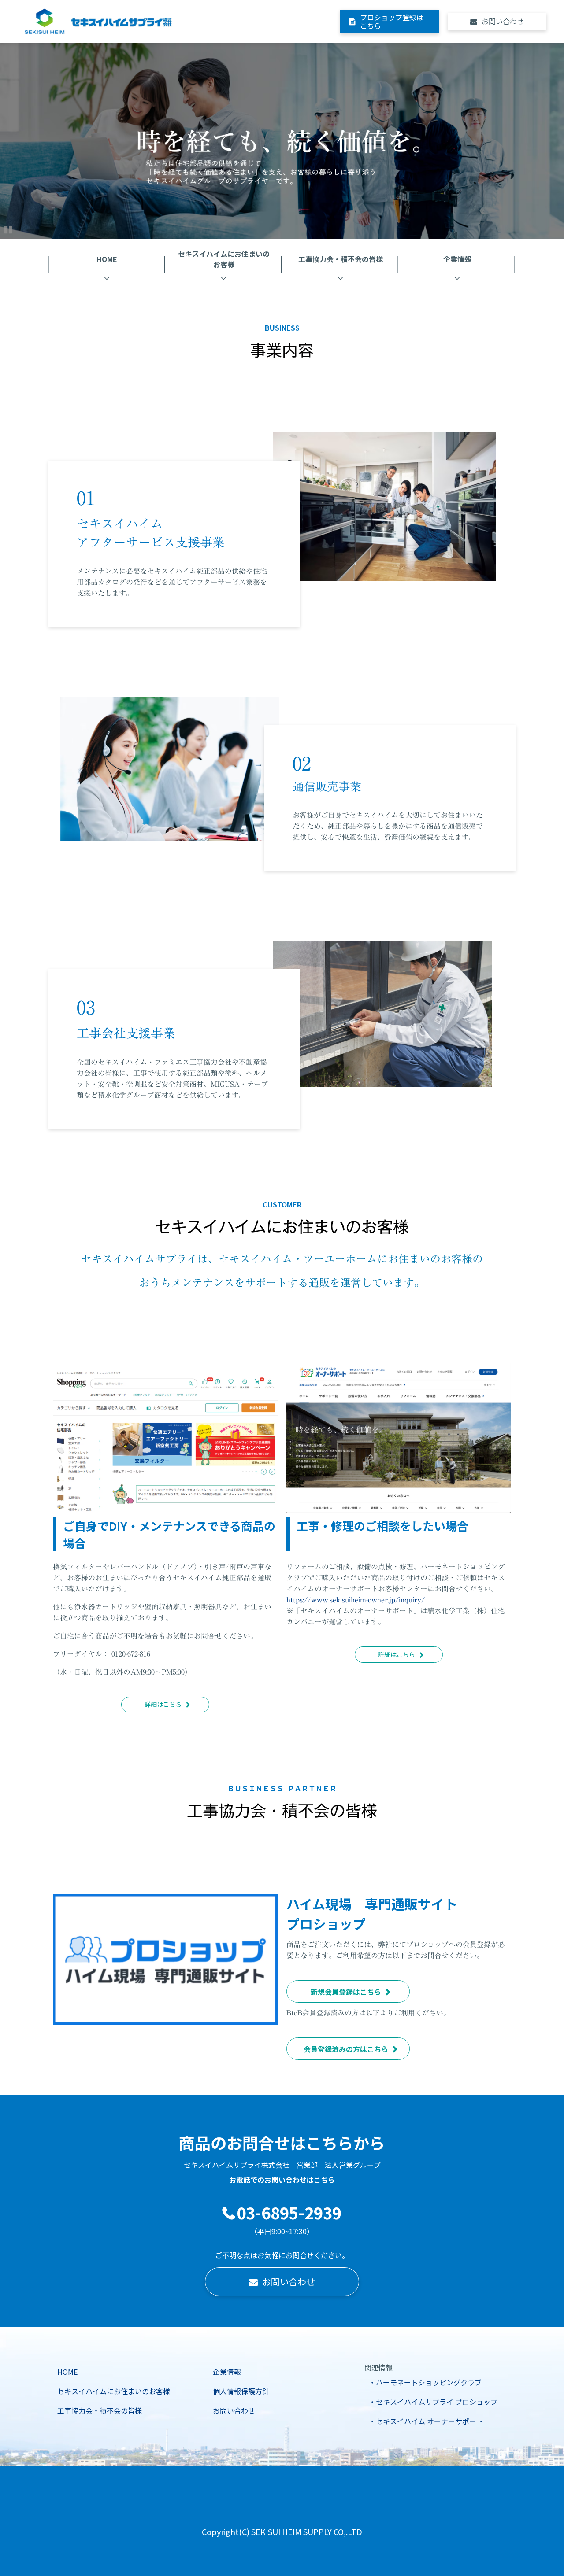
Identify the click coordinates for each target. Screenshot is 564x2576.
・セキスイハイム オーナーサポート (426, 2421)
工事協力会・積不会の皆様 (341, 259)
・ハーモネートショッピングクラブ (425, 2382)
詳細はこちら (163, 1704)
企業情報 (457, 259)
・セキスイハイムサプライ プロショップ (433, 2402)
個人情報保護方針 (241, 2391)
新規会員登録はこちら (346, 1992)
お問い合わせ (503, 21)
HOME (107, 259)
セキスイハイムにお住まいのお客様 (224, 259)
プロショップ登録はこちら (392, 21)
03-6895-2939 (289, 2213)
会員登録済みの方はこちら (346, 2049)
